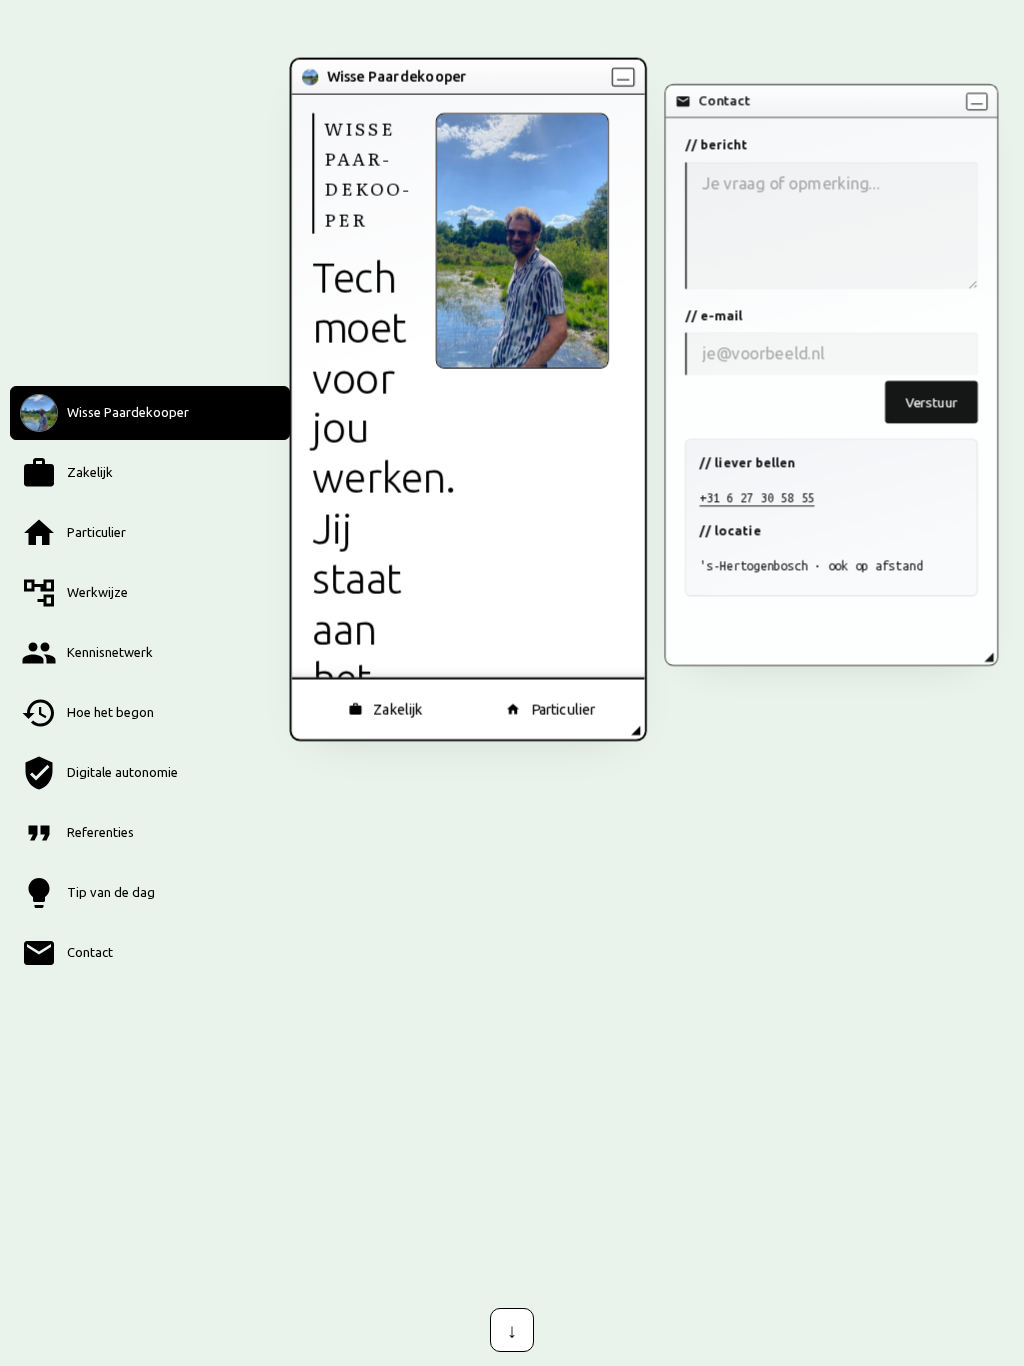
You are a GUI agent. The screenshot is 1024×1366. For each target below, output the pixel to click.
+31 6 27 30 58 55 (756, 498)
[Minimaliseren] (623, 76)
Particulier (563, 709)
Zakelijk (397, 709)
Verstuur (931, 401)
